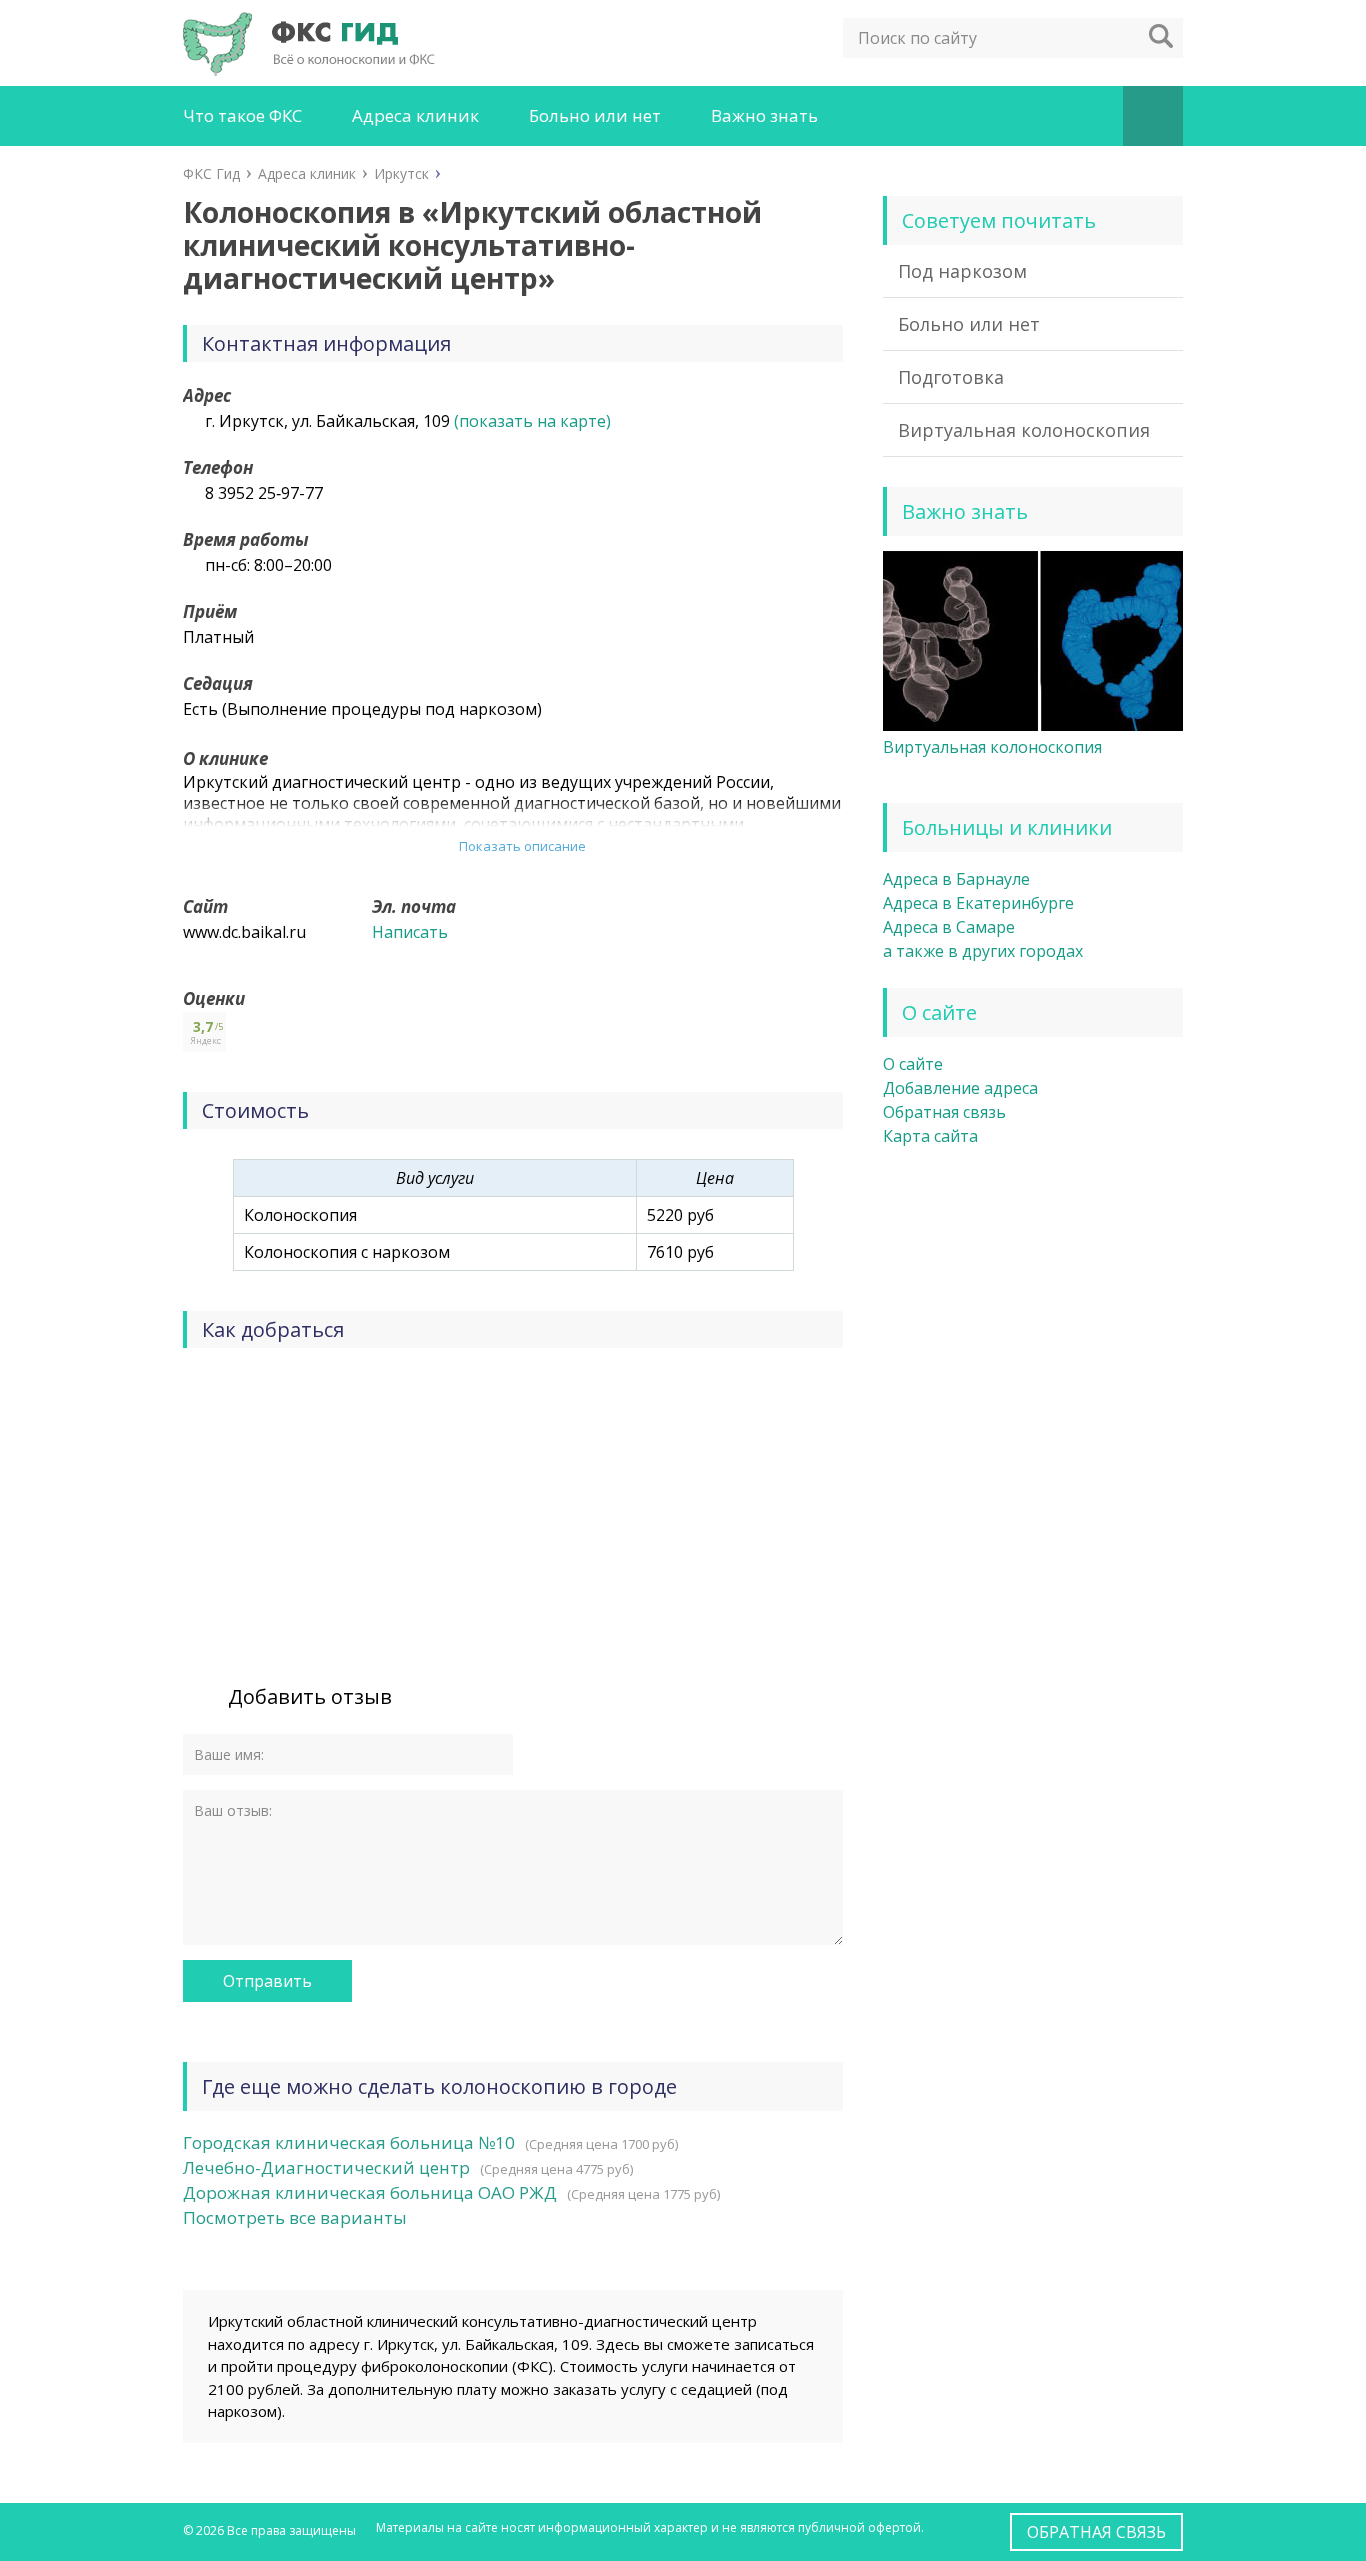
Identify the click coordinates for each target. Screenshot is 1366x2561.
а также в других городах (983, 951)
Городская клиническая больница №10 (349, 2142)
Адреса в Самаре (949, 927)
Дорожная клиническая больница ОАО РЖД (370, 2192)
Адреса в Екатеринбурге (978, 903)
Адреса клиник (415, 115)
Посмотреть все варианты (295, 2217)
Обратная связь (944, 1112)
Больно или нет (595, 115)
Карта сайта (930, 1136)
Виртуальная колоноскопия (1024, 430)
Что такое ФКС (242, 115)
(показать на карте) (532, 421)
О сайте (913, 1064)
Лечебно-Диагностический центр (326, 2167)
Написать (410, 932)
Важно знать (764, 115)
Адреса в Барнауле (956, 879)
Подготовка (951, 377)
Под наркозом (962, 271)
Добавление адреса (960, 1088)
